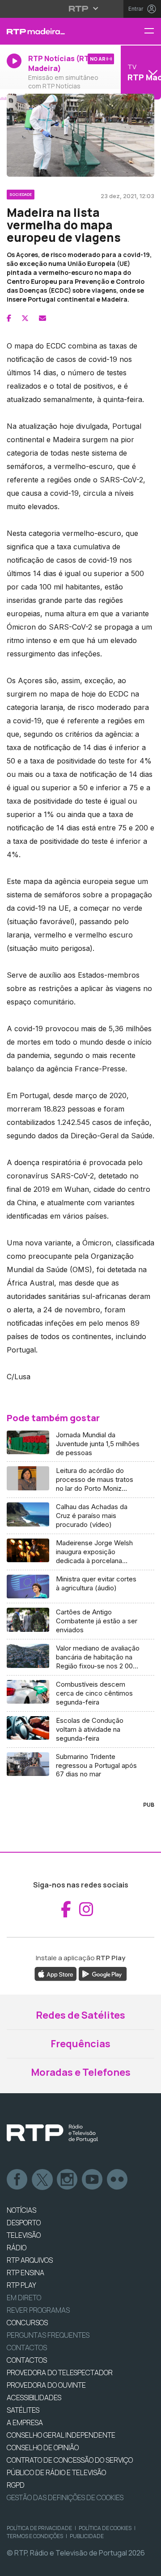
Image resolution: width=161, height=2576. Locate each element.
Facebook (17, 2180)
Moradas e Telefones (81, 2072)
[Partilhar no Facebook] (9, 318)
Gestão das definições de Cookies (65, 2497)
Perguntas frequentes (48, 2335)
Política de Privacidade (39, 2528)
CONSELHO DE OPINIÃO (43, 2447)
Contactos (27, 2348)
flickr (118, 2180)
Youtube (93, 2180)
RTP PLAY (21, 2285)
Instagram (68, 2180)
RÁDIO (17, 2248)
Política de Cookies (105, 2528)
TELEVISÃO (24, 2235)
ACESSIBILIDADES (34, 2398)
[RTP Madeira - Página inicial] (54, 31)
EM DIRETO (24, 2298)
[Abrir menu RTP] (81, 8)
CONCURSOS (27, 2323)
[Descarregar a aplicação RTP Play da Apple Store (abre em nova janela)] (56, 1973)
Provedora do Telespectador (60, 2373)
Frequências (80, 2044)
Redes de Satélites (80, 2015)
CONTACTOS (27, 2360)
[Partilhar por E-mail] (42, 318)
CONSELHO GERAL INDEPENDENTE (61, 2435)
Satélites (23, 2410)
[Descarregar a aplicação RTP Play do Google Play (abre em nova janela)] (103, 1973)
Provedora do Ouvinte (46, 2385)
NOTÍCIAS (21, 2210)
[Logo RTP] (52, 2133)
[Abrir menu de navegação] (153, 31)
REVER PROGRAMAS (38, 2310)
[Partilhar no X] (25, 318)
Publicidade (87, 2536)
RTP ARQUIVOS (30, 2260)
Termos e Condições (35, 2536)
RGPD (16, 2485)
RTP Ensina (25, 2273)
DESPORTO (24, 2223)
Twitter (42, 2180)
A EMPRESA (25, 2423)
